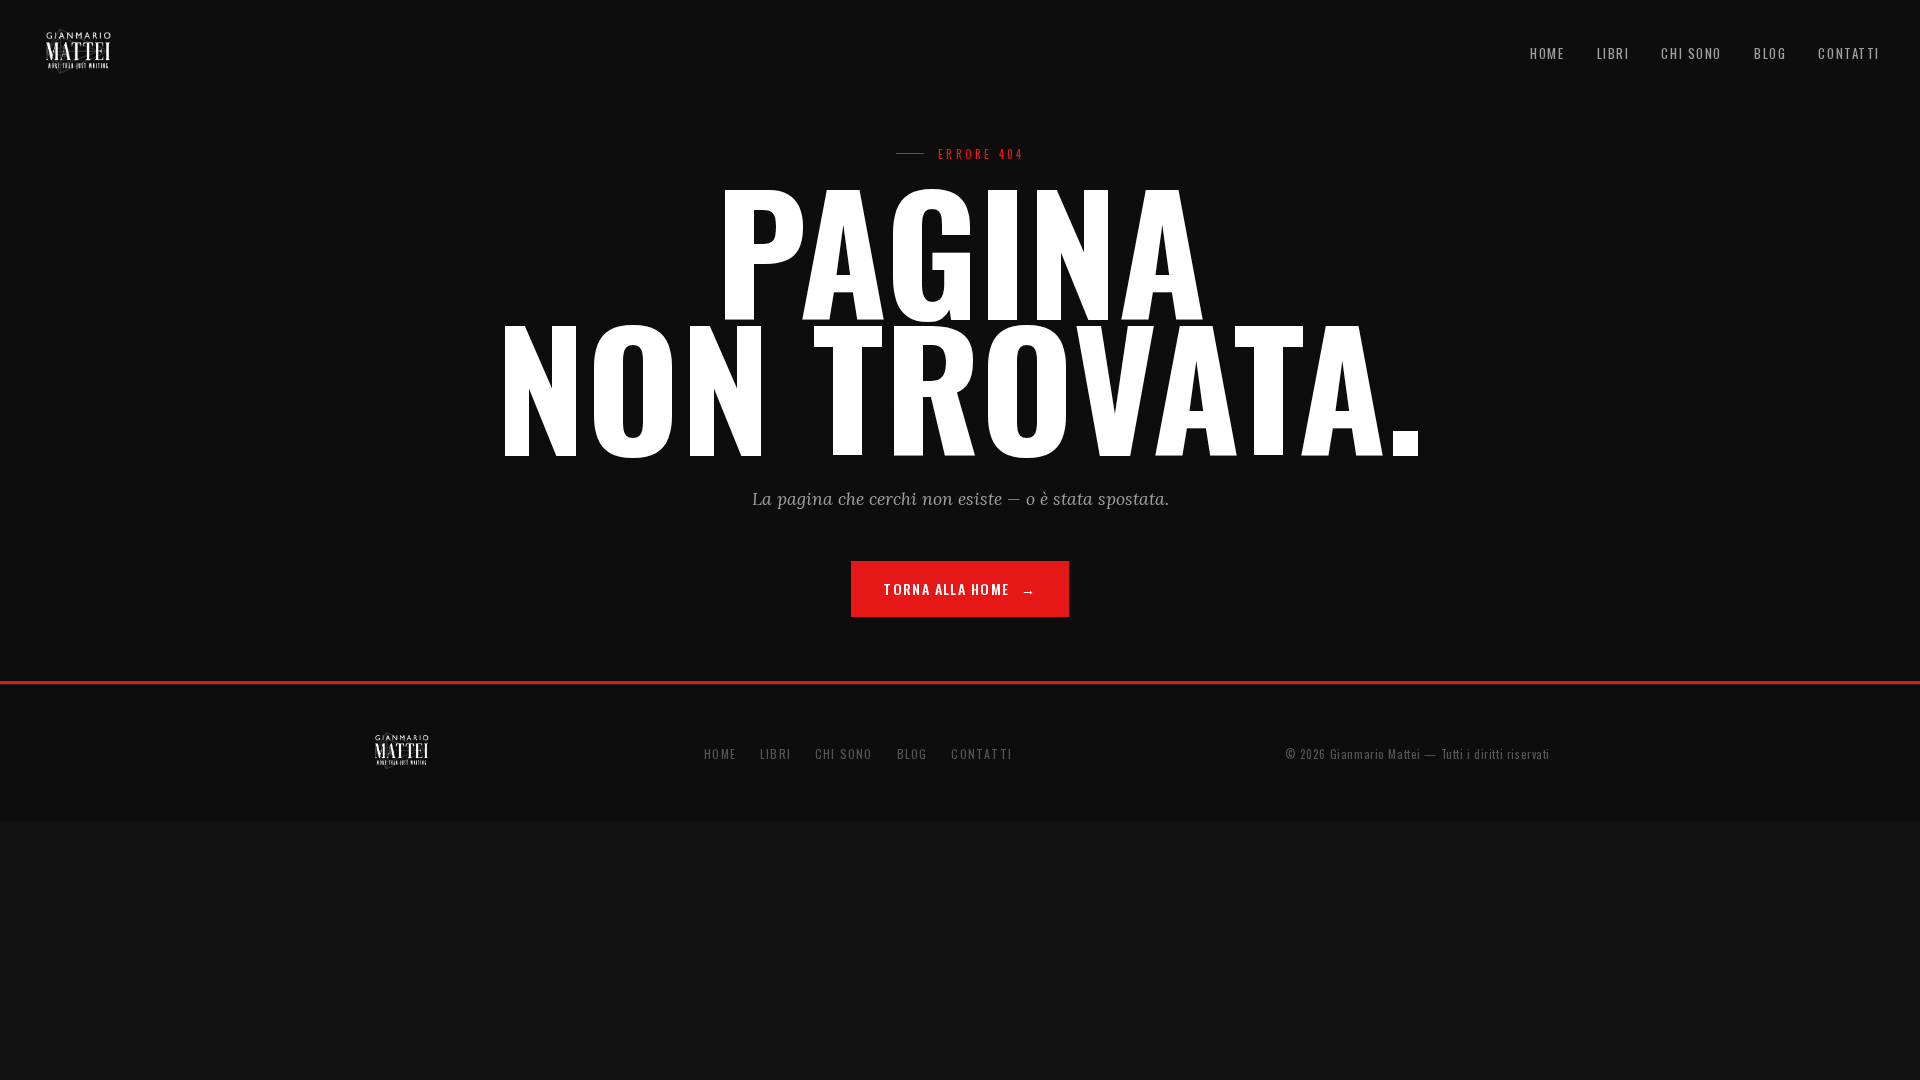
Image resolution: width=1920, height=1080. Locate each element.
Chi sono (1691, 53)
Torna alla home (946, 588)
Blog (1770, 53)
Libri (1613, 53)
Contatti (1849, 53)
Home (1547, 53)
